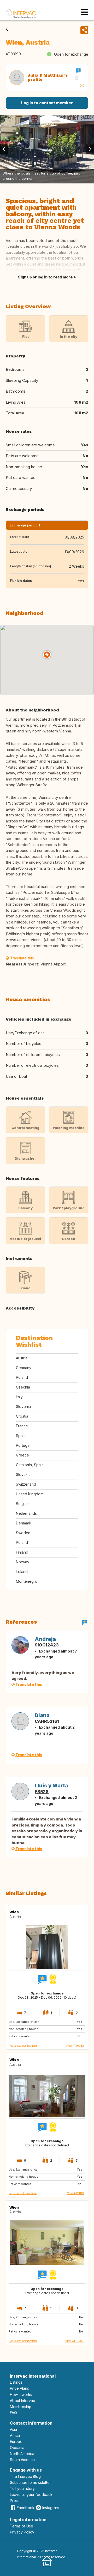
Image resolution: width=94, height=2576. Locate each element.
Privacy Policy (22, 2532)
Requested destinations (23, 2046)
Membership (21, 2407)
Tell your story (22, 2488)
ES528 (42, 1792)
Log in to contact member (47, 103)
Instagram (51, 2508)
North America (22, 2454)
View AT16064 (75, 2341)
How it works (21, 2395)
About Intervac (22, 2401)
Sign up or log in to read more (45, 277)
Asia (13, 2429)
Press (15, 2501)
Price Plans (19, 2388)
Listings (16, 2382)
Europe (16, 2442)
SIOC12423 (47, 1645)
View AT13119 (75, 2193)
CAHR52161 (47, 1721)
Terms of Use (22, 2526)
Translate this (22, 958)
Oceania (17, 2448)
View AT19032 (75, 2046)
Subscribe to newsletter (30, 2482)
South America (22, 2460)
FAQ (13, 2413)
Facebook (26, 2508)
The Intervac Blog (25, 2476)
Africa (15, 2435)
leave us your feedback (31, 2495)
